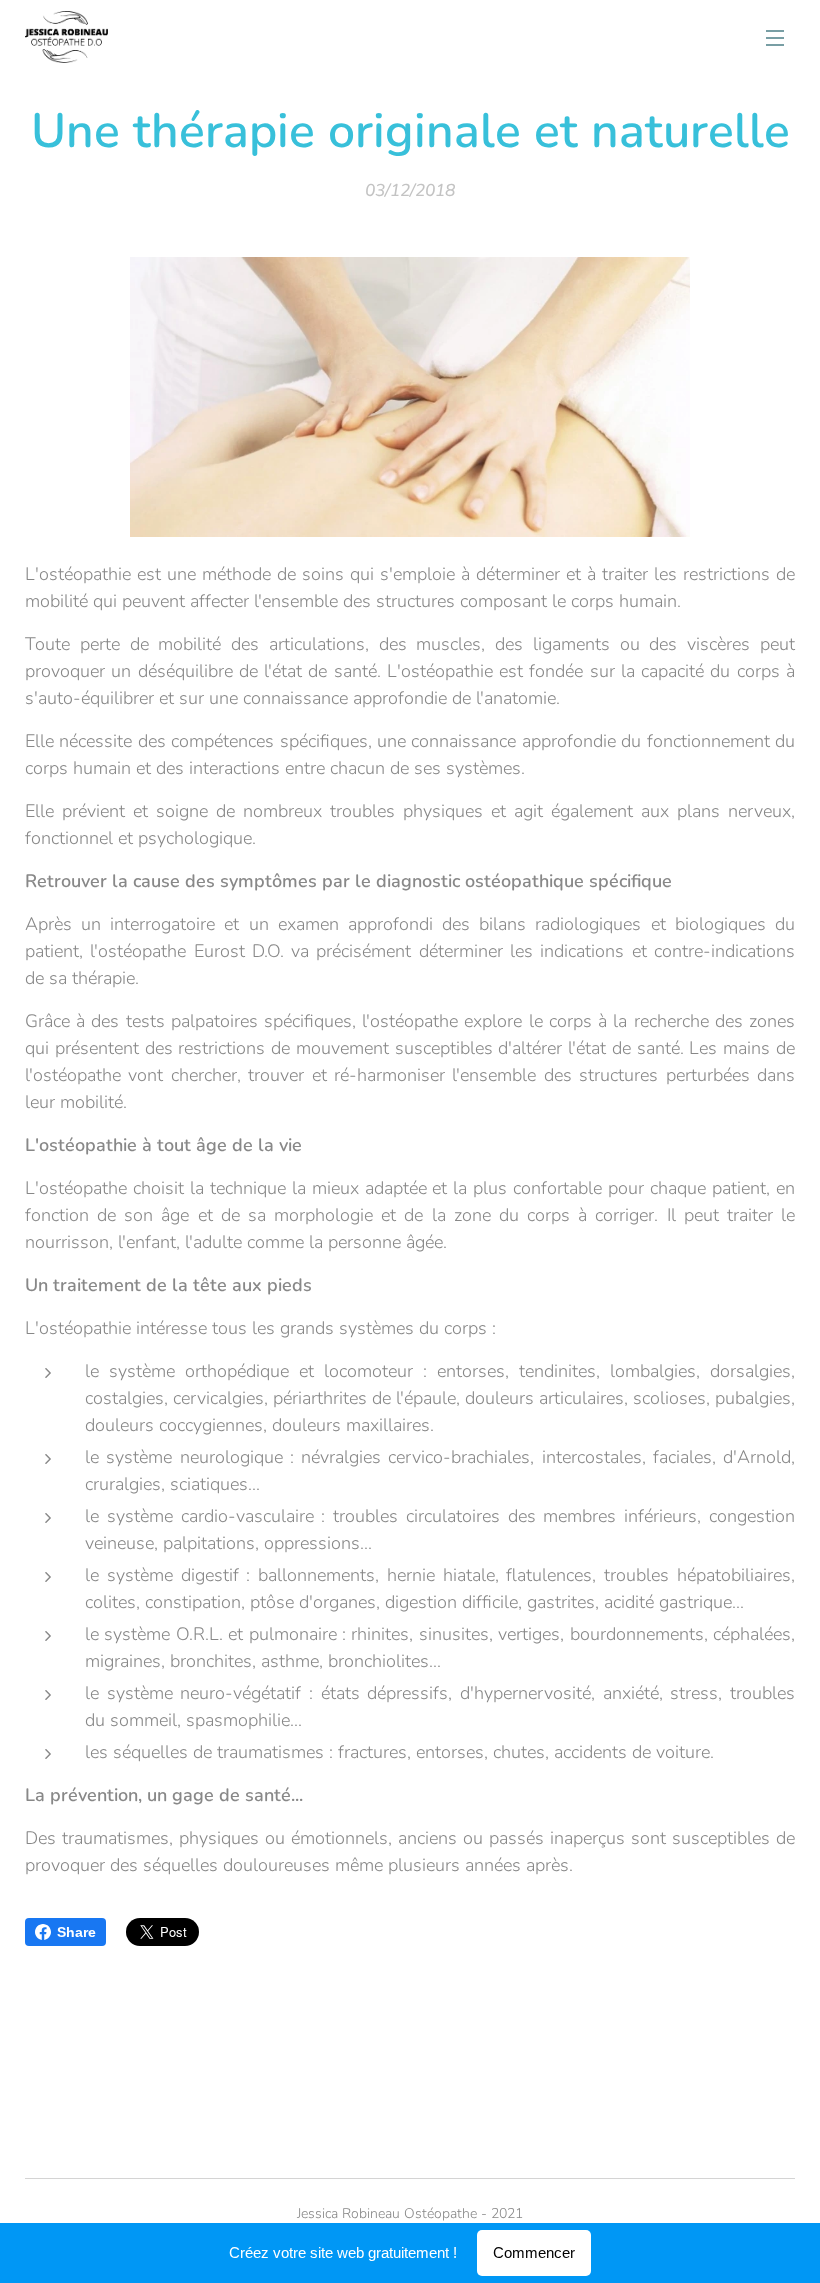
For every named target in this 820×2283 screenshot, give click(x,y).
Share (76, 1932)
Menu (775, 37)
